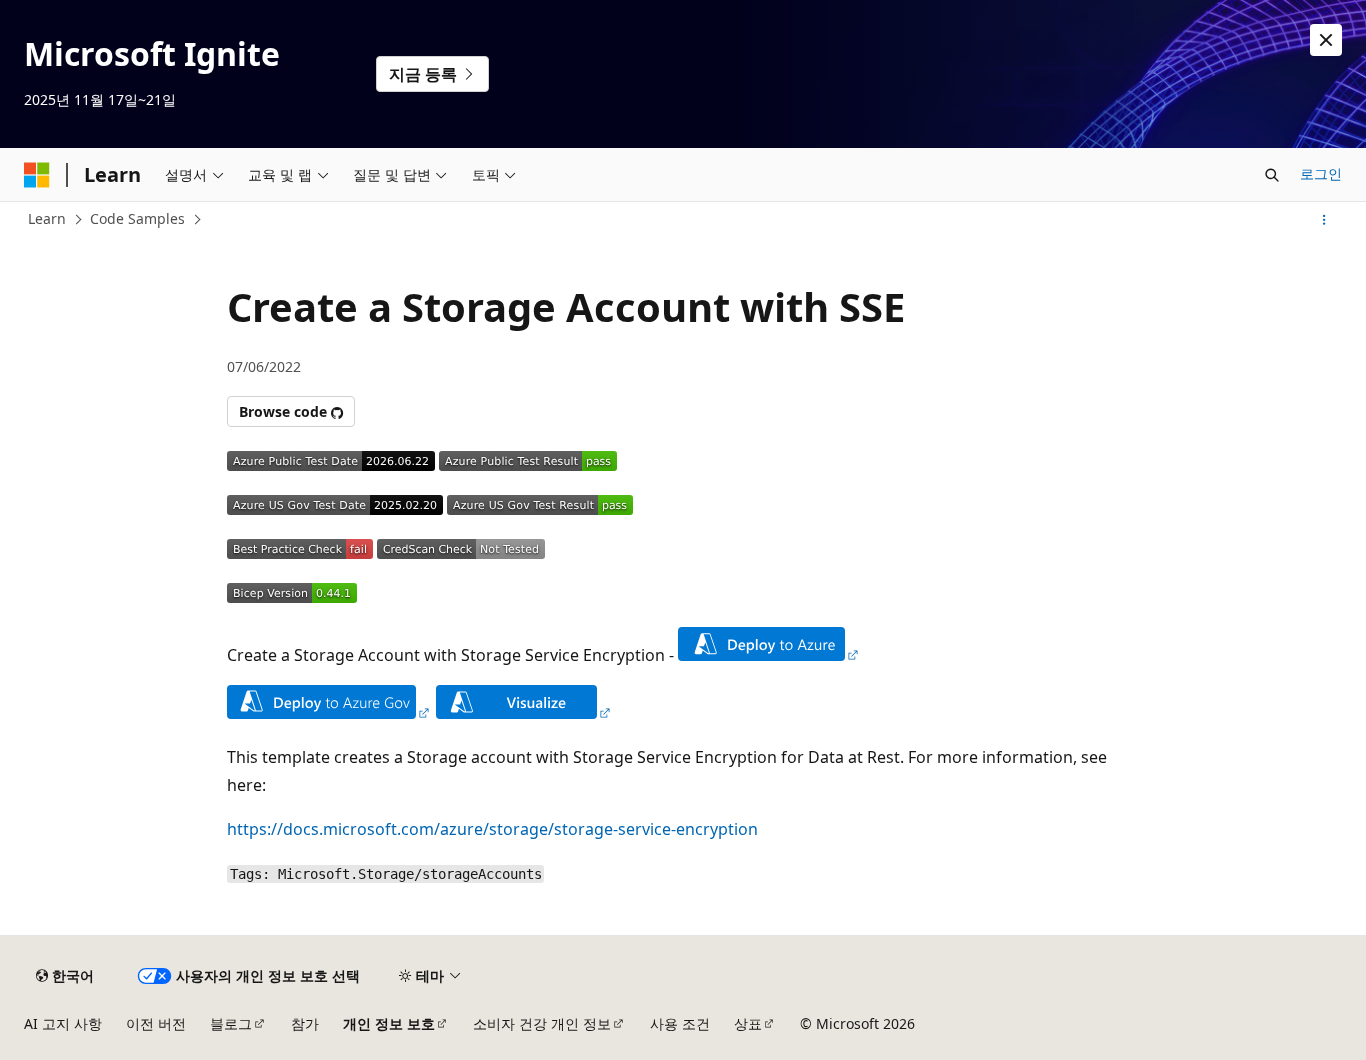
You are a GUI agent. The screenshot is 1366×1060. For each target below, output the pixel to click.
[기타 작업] (1324, 220)
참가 (305, 1023)
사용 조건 (680, 1023)
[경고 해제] (1326, 40)
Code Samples (137, 218)
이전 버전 (156, 1023)
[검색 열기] (1272, 175)
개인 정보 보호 (389, 1023)
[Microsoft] (37, 175)
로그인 (1321, 173)
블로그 (231, 1023)
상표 (748, 1023)
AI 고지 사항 (63, 1023)
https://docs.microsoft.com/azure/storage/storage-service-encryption (492, 829)
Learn (47, 218)
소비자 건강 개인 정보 (542, 1023)
